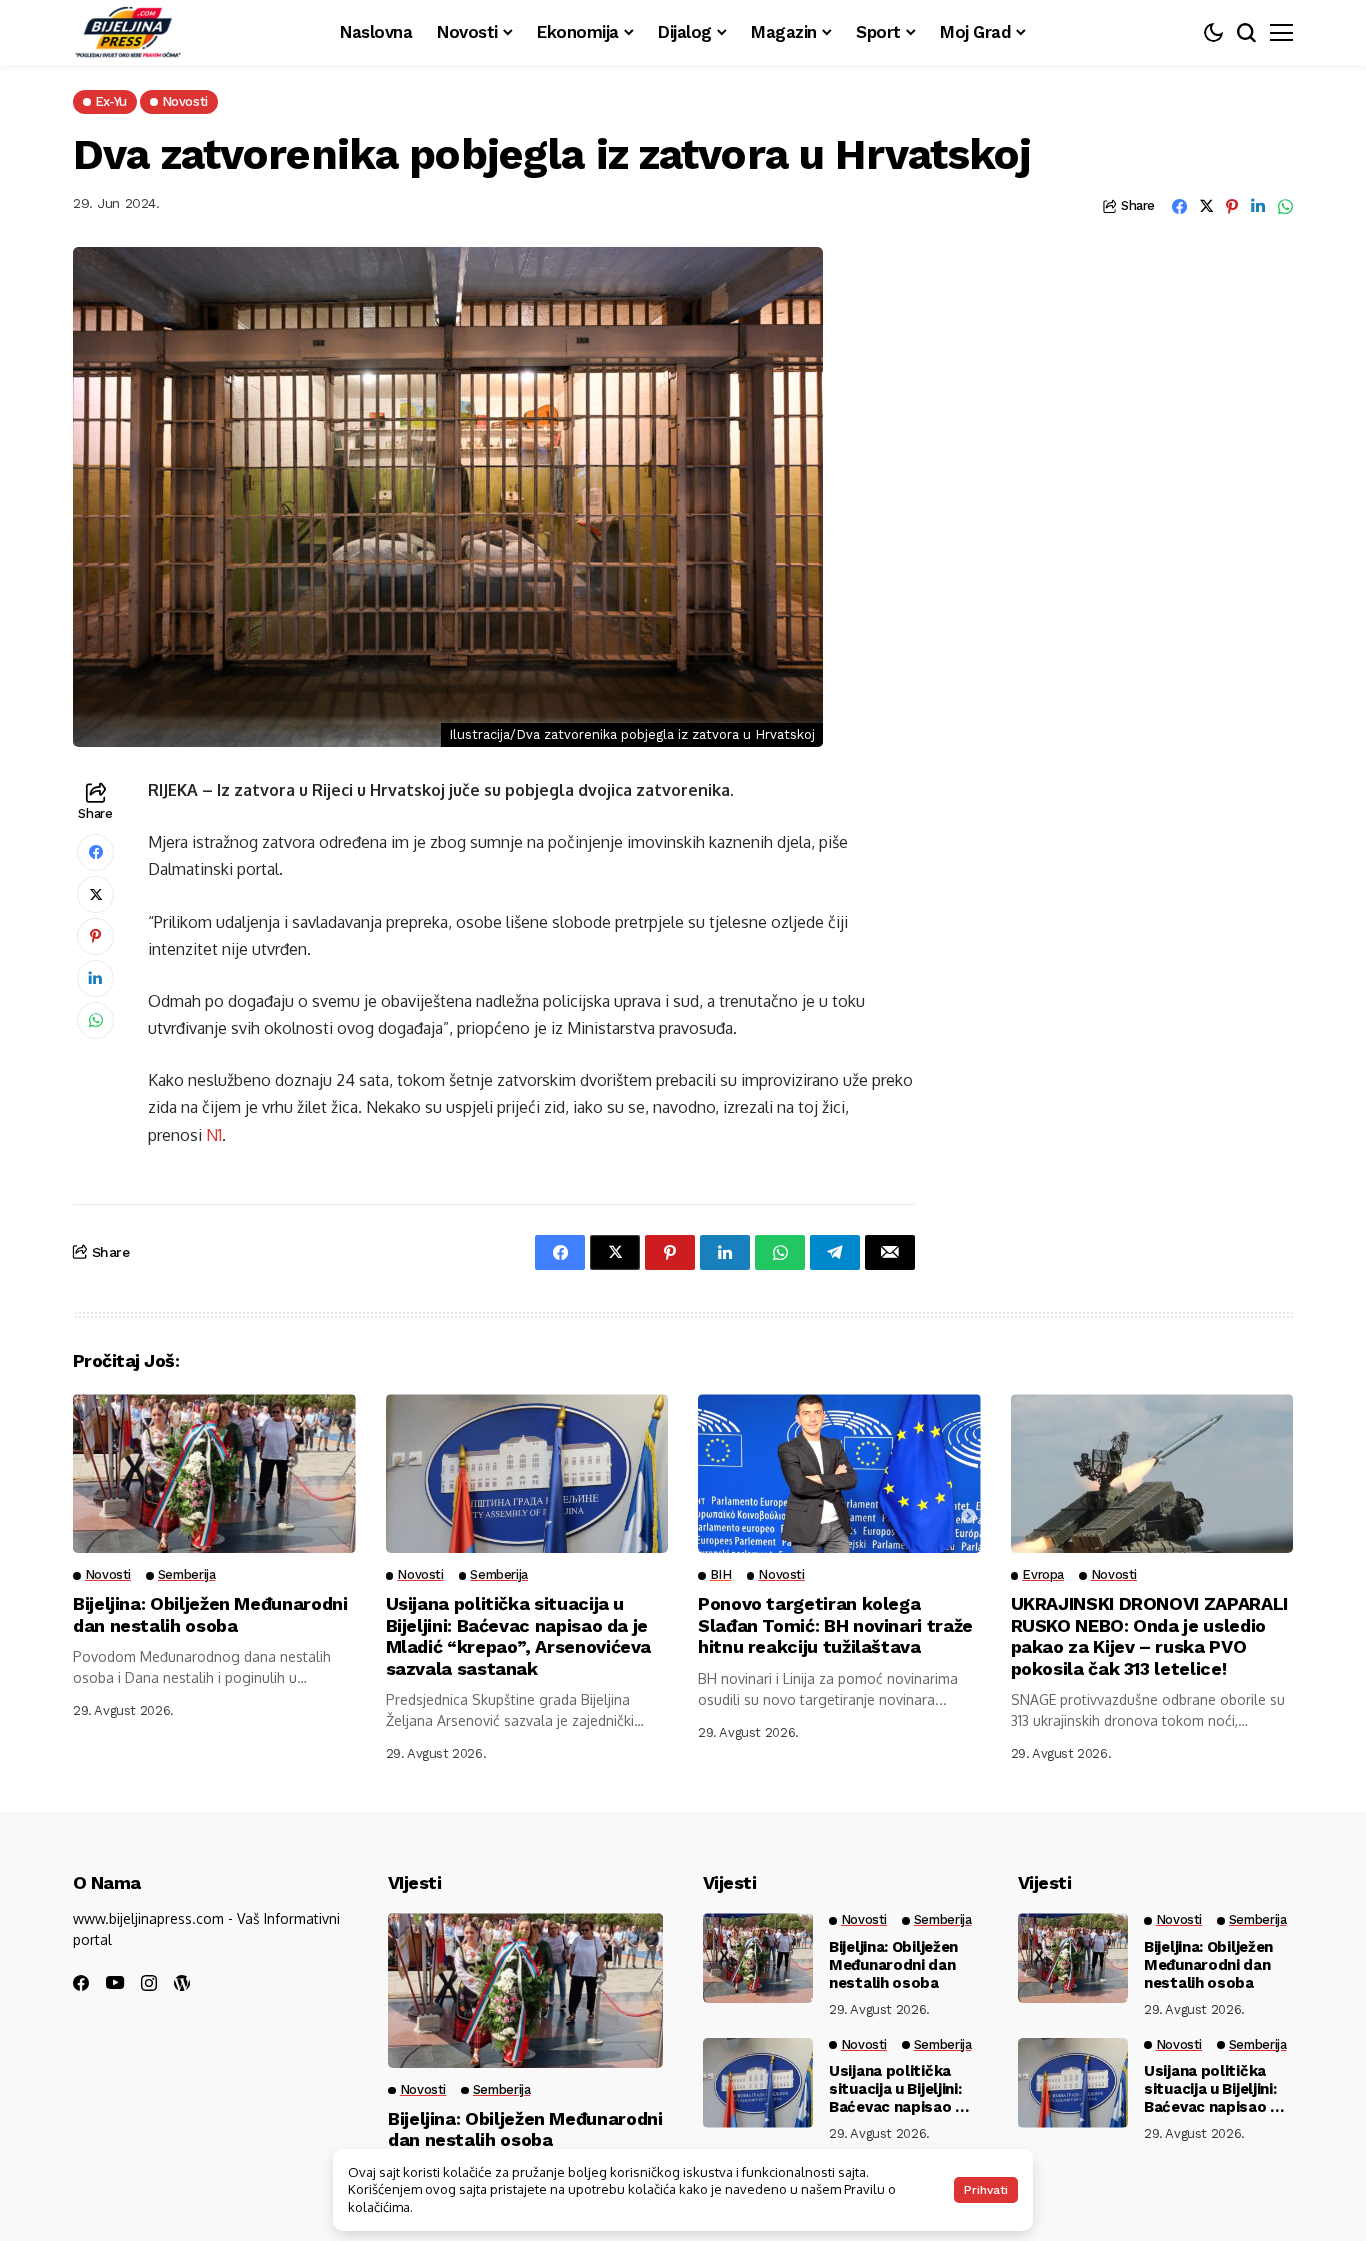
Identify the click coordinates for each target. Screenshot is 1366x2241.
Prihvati (986, 2190)
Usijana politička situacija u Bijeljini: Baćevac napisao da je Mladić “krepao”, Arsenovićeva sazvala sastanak (519, 1636)
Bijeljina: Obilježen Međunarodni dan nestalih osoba (210, 1614)
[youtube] (115, 1983)
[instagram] (149, 1983)
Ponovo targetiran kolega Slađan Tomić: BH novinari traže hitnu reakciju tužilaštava (835, 1625)
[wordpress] (182, 1983)
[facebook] (81, 1983)
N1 (214, 1135)
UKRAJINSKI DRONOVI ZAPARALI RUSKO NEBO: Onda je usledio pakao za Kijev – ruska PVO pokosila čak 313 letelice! (1149, 1636)
